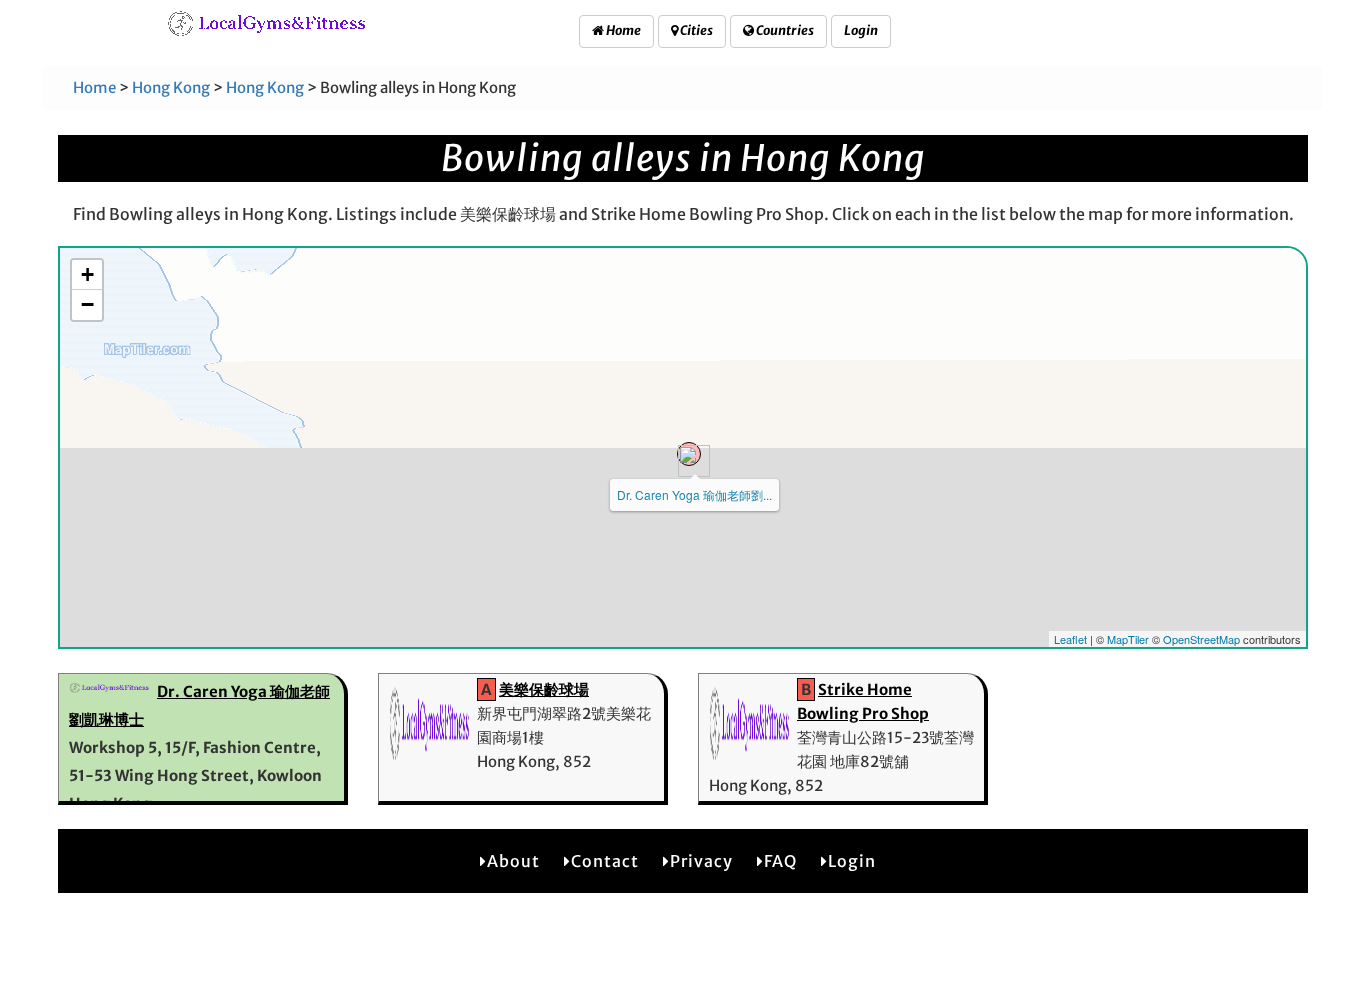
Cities (695, 30)
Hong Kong (171, 87)
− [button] (87, 304)
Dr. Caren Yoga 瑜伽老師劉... (694, 494)
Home (622, 30)
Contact (605, 861)
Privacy (701, 861)
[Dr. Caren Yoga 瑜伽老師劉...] (689, 454)
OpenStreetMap (1201, 639)
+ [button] (87, 274)
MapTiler (1128, 639)
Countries (784, 30)
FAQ (780, 861)
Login (861, 30)
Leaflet (1070, 639)
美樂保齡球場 (544, 689)
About (513, 861)
